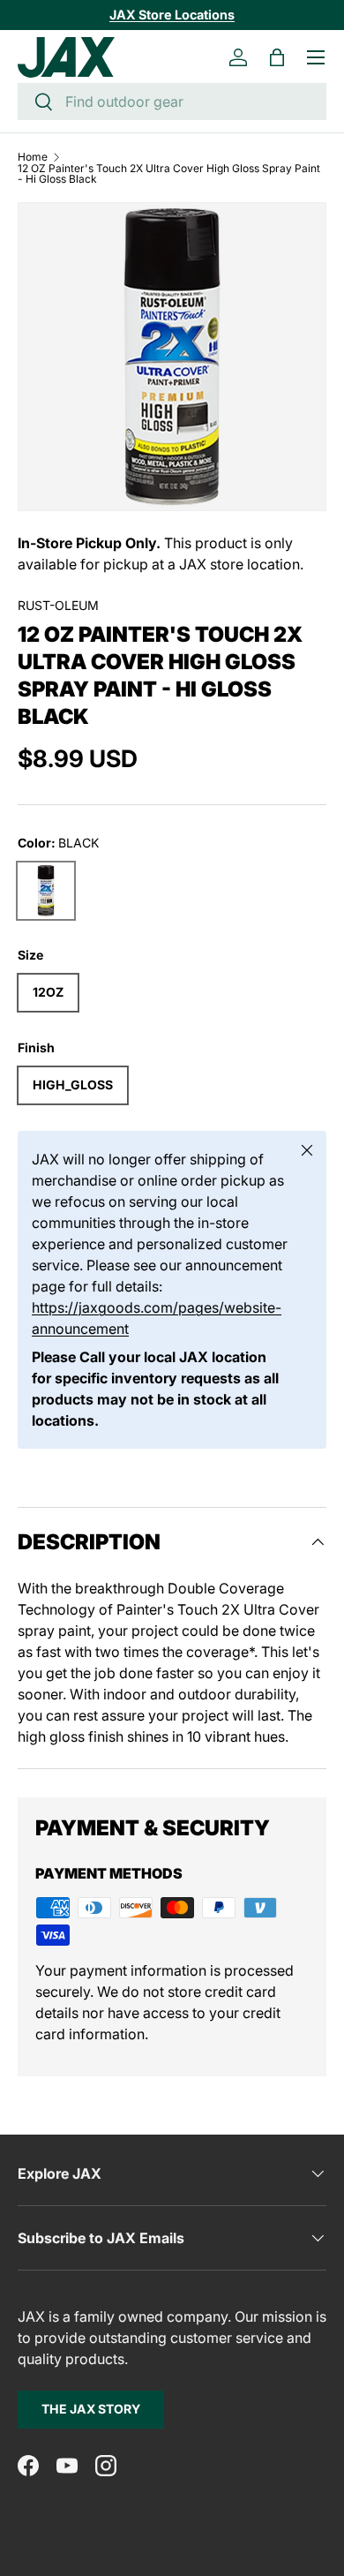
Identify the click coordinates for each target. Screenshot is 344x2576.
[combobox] (172, 102)
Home (33, 157)
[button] (277, 57)
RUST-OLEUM (58, 605)
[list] (172, 357)
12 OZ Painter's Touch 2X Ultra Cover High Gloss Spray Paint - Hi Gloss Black (169, 174)
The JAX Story (91, 2409)
